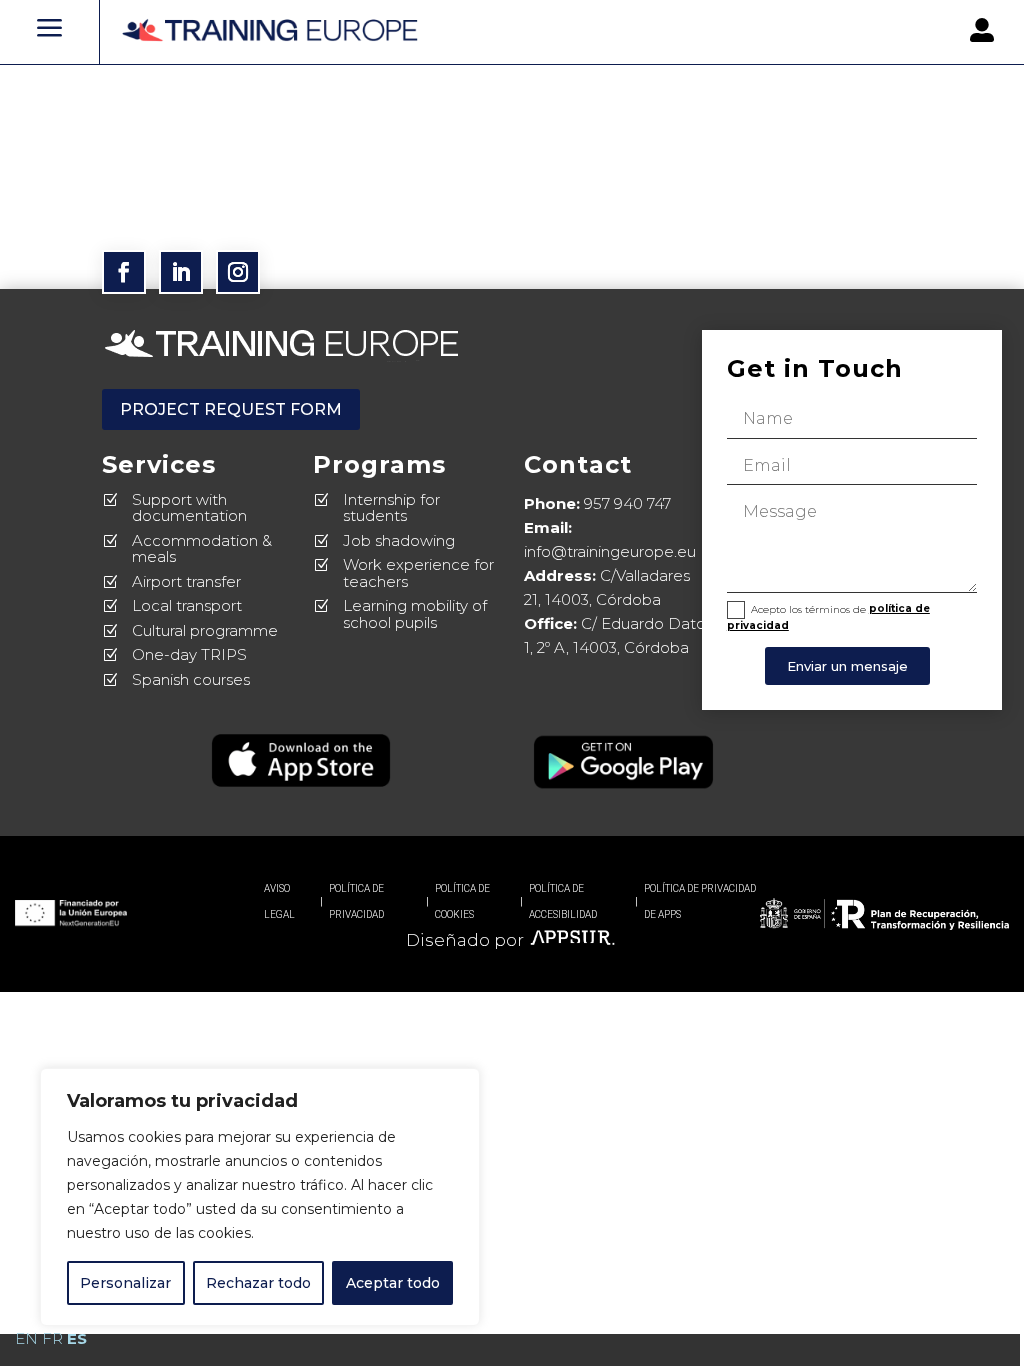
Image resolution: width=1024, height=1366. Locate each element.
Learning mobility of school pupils (415, 614)
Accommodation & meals (202, 549)
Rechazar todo (258, 1283)
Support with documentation (189, 508)
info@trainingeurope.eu (610, 551)
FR (52, 1338)
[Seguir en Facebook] (124, 272)
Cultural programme (205, 630)
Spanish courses (191, 679)
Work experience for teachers (418, 573)
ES (77, 1338)
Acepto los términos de (828, 616)
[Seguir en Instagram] (238, 272)
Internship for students (391, 508)
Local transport (187, 605)
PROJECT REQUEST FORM (231, 409)
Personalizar (125, 1283)
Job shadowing (399, 540)
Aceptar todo (393, 1283)
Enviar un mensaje (847, 666)
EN (26, 1338)
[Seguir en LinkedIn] (181, 272)
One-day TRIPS (189, 654)
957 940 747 (627, 503)
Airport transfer (186, 581)
